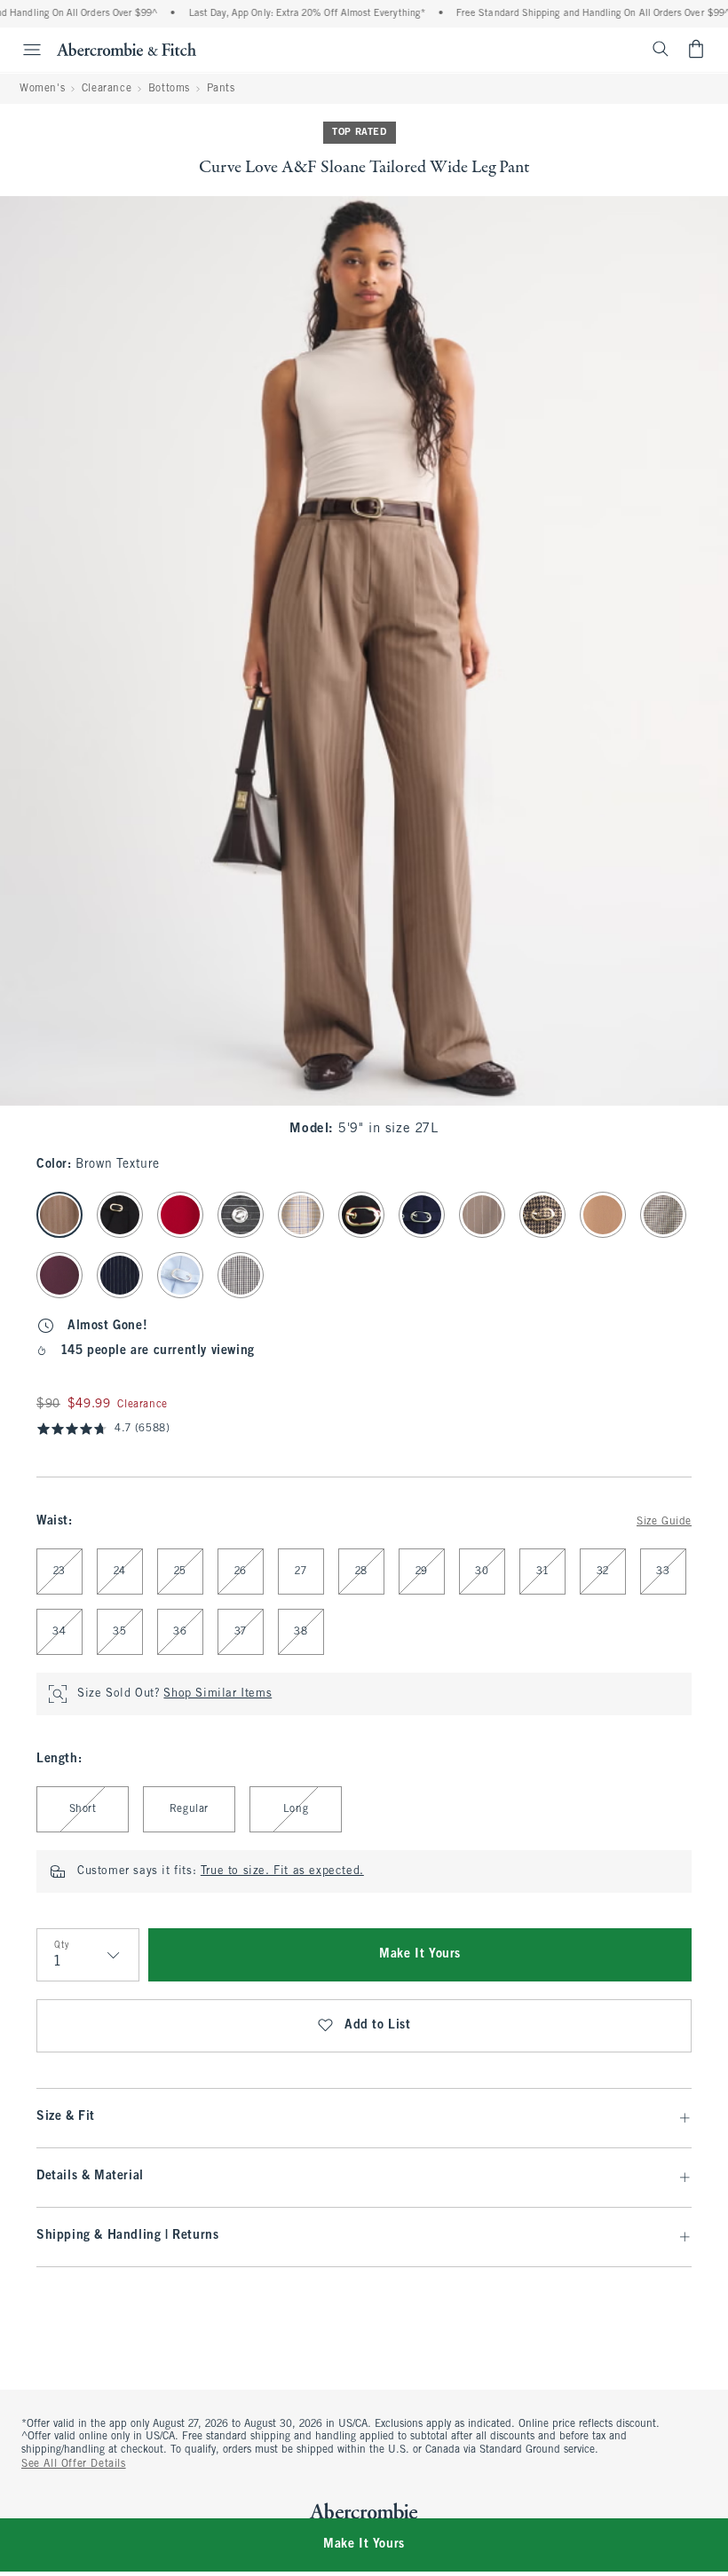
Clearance (107, 89)
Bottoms (169, 89)
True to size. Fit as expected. (282, 1871)
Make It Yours (420, 1954)
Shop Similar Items (218, 1694)
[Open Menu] (23, 50)
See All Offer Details (74, 2464)
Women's (42, 89)
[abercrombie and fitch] (127, 49)
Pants (221, 89)
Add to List (378, 2025)
